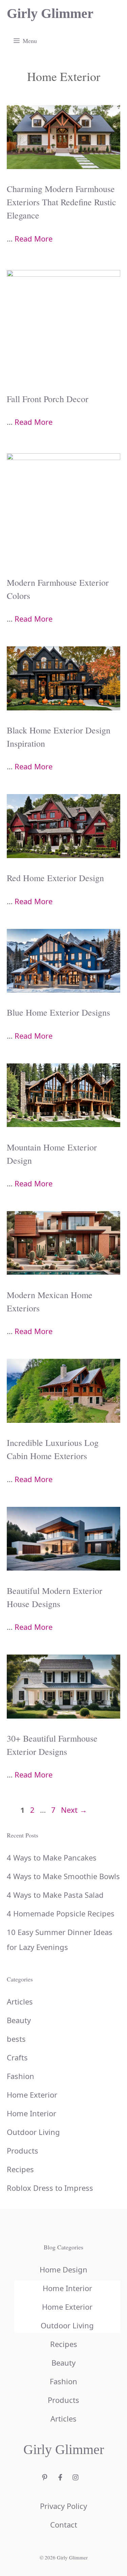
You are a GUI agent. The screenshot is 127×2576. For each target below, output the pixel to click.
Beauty (19, 2020)
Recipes (20, 2169)
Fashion (20, 2076)
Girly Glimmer (50, 13)
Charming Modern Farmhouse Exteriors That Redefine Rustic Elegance (61, 202)
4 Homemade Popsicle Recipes (61, 1913)
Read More (34, 238)
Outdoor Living (33, 2132)
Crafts (17, 2057)
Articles (20, 2001)
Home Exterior (32, 2095)
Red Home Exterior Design (55, 878)
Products (23, 2151)
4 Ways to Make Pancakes (52, 1857)
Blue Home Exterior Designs (58, 1012)
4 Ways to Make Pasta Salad (55, 1895)
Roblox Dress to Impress (50, 2188)
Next (74, 1810)
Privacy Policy (63, 2506)
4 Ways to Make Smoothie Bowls (63, 1876)
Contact (64, 2525)
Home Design (63, 2269)
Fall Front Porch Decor (48, 399)
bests (16, 2039)
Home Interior (31, 2113)
